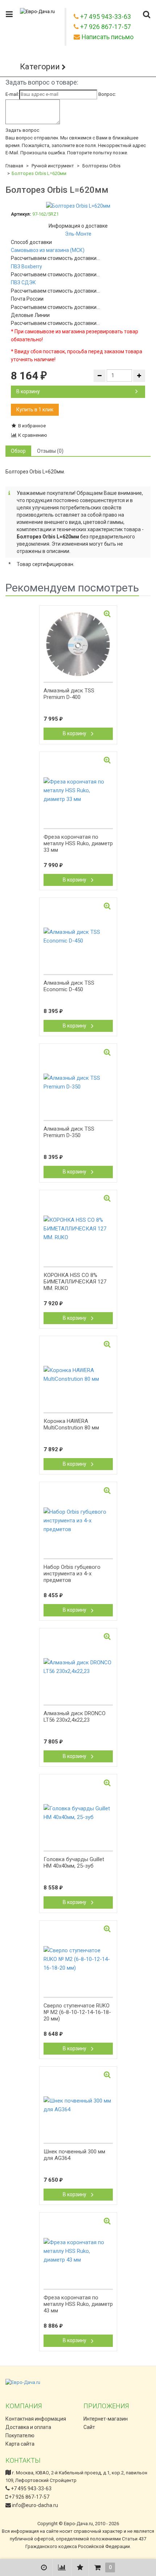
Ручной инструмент (53, 166)
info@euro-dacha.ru (35, 2505)
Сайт (89, 2427)
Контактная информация (36, 2419)
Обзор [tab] (18, 451)
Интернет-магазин (106, 2419)
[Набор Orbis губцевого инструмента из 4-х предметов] (78, 1521)
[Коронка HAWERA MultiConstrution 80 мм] (78, 1375)
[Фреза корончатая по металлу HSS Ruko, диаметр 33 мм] (78, 790)
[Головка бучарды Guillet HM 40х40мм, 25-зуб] (78, 1813)
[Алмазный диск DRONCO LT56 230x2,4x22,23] (78, 1667)
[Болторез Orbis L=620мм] (78, 206)
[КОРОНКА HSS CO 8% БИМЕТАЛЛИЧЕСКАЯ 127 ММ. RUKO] (78, 1229)
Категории (40, 67)
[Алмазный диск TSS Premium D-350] (78, 1082)
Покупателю (20, 2435)
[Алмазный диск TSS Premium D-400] (78, 644)
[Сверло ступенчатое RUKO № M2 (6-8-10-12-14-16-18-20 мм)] (78, 1959)
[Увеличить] (107, 614)
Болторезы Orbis (101, 166)
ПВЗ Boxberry (26, 266)
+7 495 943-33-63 (31, 2488)
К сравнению (32, 435)
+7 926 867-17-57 (28, 2497)
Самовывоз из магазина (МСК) (48, 250)
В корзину (28, 391)
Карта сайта (20, 2444)
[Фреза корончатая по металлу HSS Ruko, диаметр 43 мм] (78, 2251)
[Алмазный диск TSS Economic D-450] (78, 936)
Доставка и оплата (28, 2427)
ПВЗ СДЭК (23, 282)
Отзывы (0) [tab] (50, 451)
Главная (14, 166)
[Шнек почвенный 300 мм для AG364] (78, 2105)
